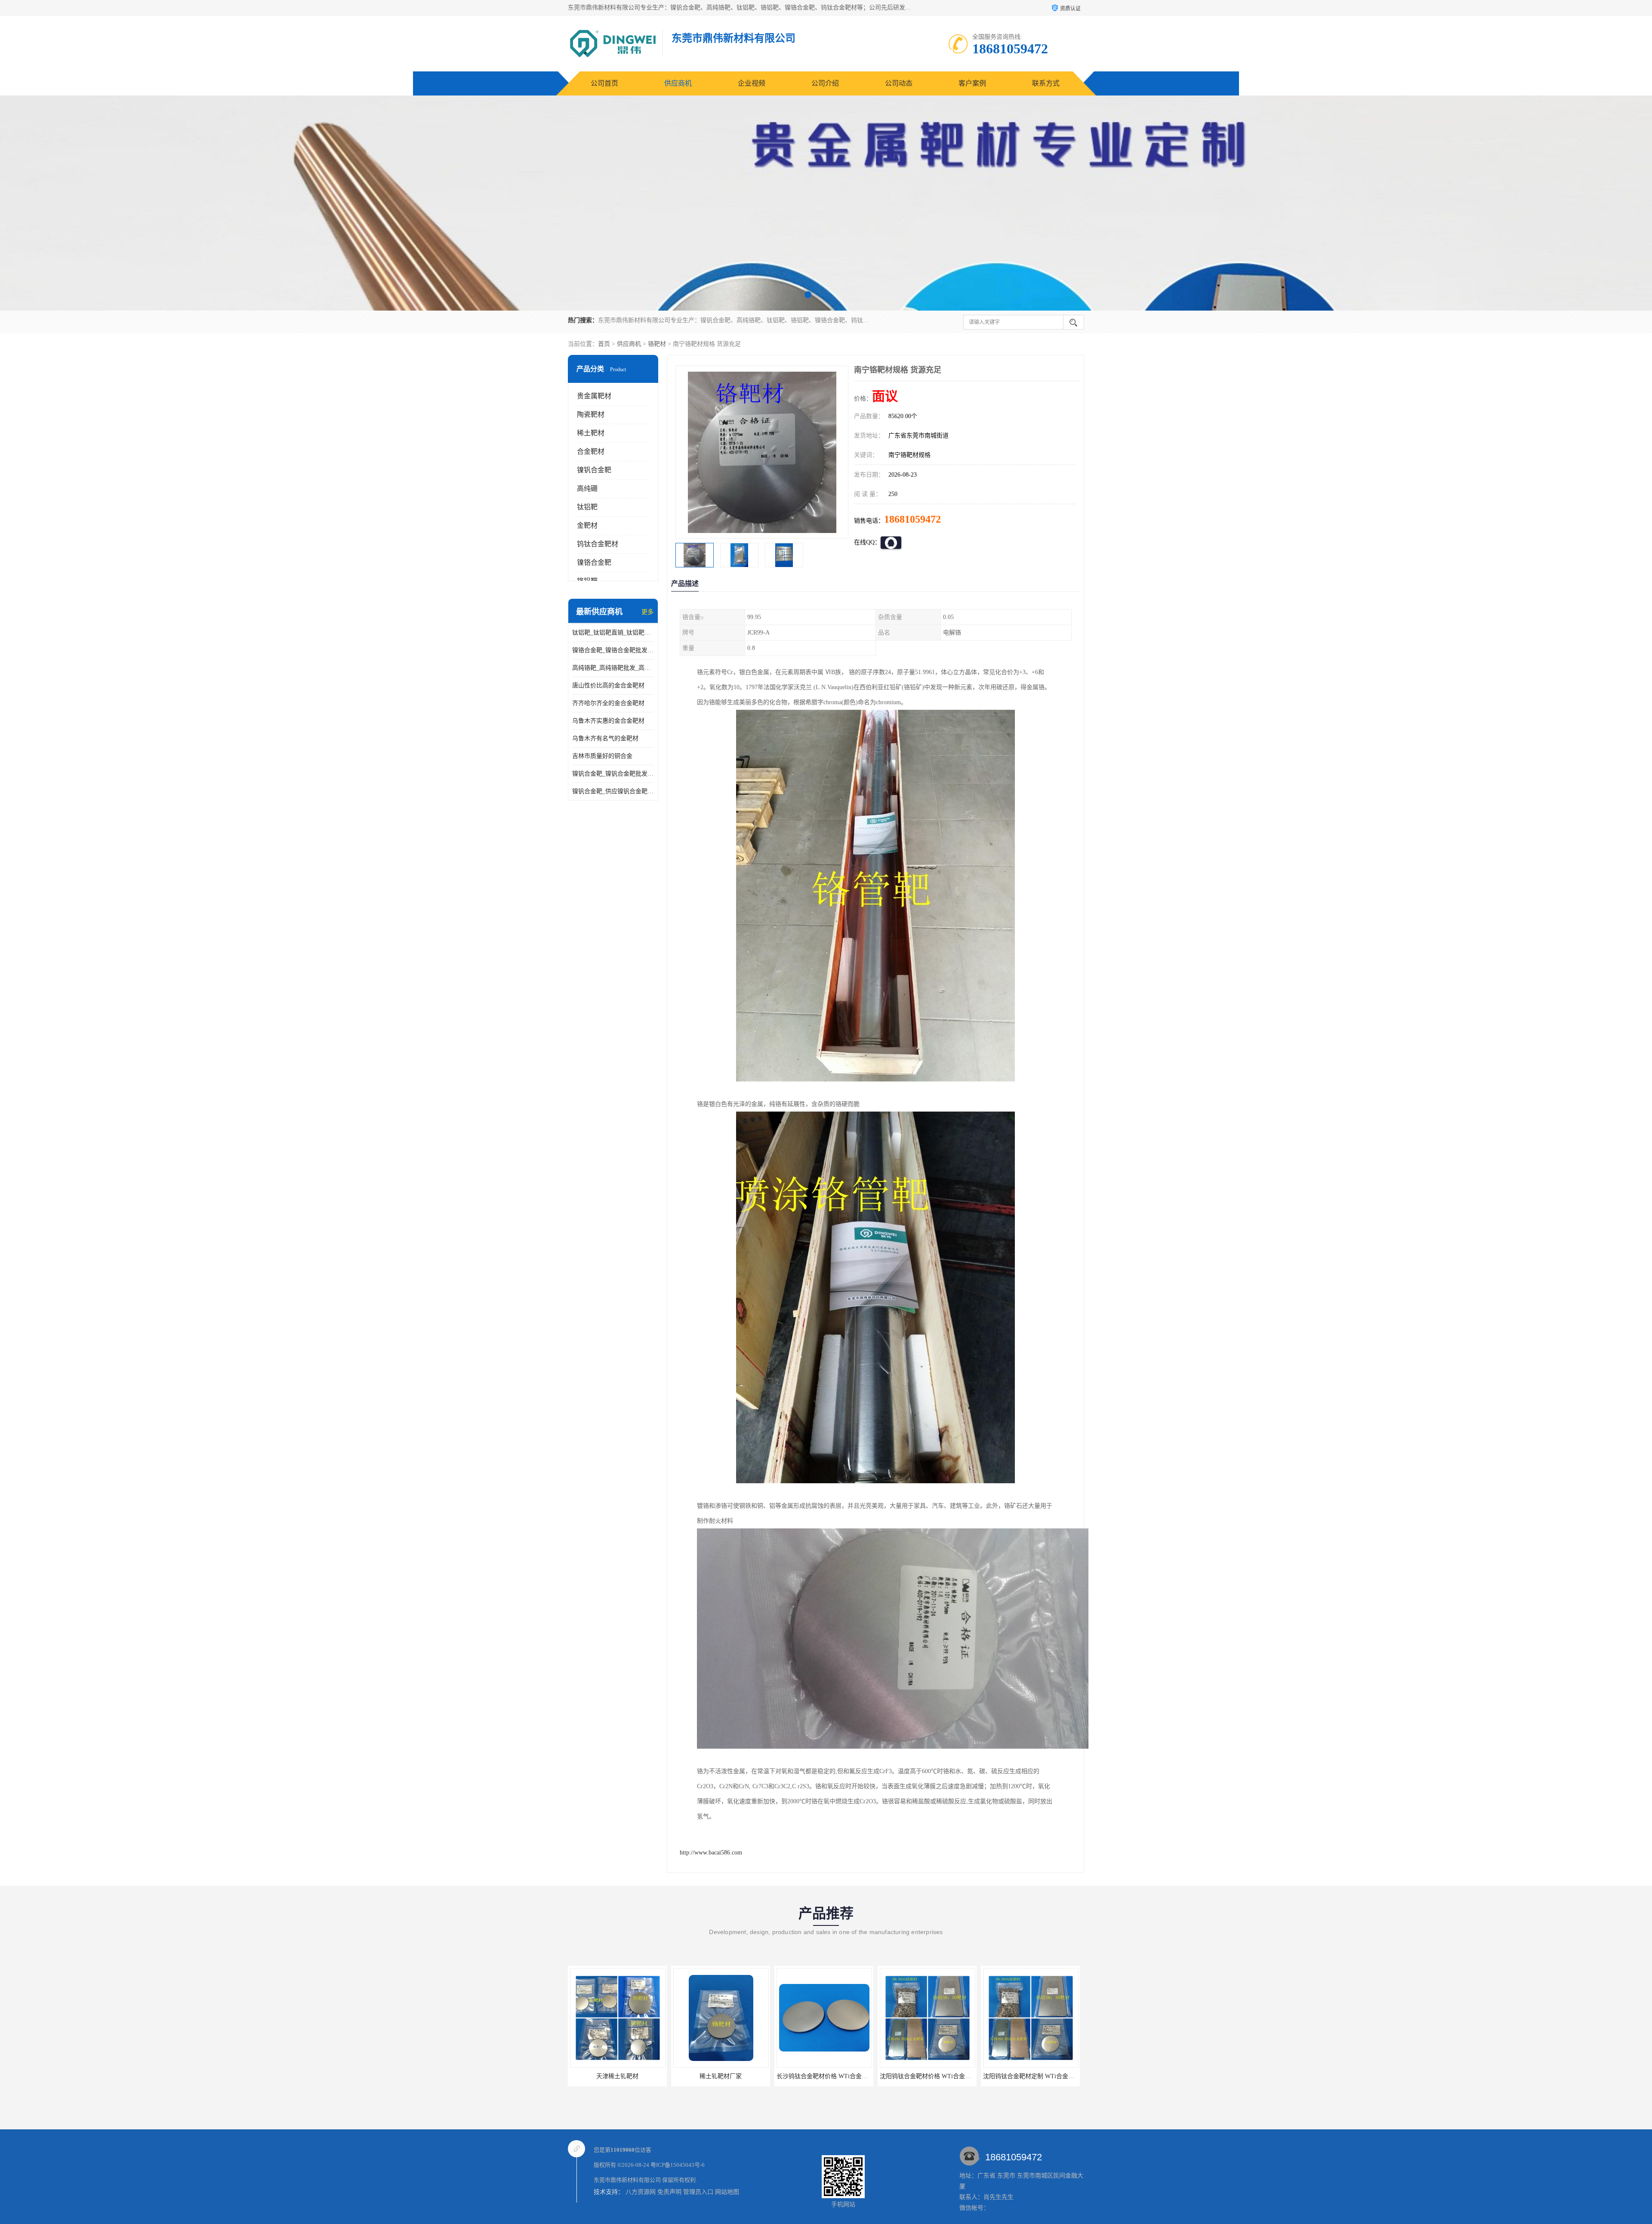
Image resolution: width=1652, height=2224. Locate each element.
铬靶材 (657, 344)
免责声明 (669, 2192)
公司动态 (899, 83)
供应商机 (678, 83)
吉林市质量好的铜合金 (602, 756)
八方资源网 (641, 2192)
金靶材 (587, 525)
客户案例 (972, 83)
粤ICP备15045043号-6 (678, 2165)
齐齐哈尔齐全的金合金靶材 (608, 703)
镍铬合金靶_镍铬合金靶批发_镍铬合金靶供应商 (613, 650)
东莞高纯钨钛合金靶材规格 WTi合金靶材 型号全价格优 (953, 2076)
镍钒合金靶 (594, 470)
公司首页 (604, 83)
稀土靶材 (591, 433)
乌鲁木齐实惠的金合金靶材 (608, 721)
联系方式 (1046, 83)
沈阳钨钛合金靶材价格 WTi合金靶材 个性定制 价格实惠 (748, 2076)
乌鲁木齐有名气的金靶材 (605, 738)
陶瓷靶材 (591, 414)
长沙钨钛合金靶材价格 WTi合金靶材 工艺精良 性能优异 (644, 2076)
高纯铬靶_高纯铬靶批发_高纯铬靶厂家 (613, 668)
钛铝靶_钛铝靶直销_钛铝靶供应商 (613, 633)
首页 (604, 344)
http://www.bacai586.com (711, 1853)
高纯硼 (587, 488)
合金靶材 (591, 451)
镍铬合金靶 (594, 562)
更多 (647, 612)
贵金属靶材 (594, 396)
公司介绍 (825, 83)
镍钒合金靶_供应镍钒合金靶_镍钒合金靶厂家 (613, 791)
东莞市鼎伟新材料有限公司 (627, 2180)
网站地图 (727, 2192)
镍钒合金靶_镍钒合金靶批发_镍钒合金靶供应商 (613, 774)
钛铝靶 (587, 507)
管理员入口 (698, 2192)
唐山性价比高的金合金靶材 (608, 685)
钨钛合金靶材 (598, 544)
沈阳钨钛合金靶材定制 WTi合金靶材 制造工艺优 (841, 2076)
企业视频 (752, 83)
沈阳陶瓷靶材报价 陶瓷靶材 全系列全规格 (1039, 2076)
